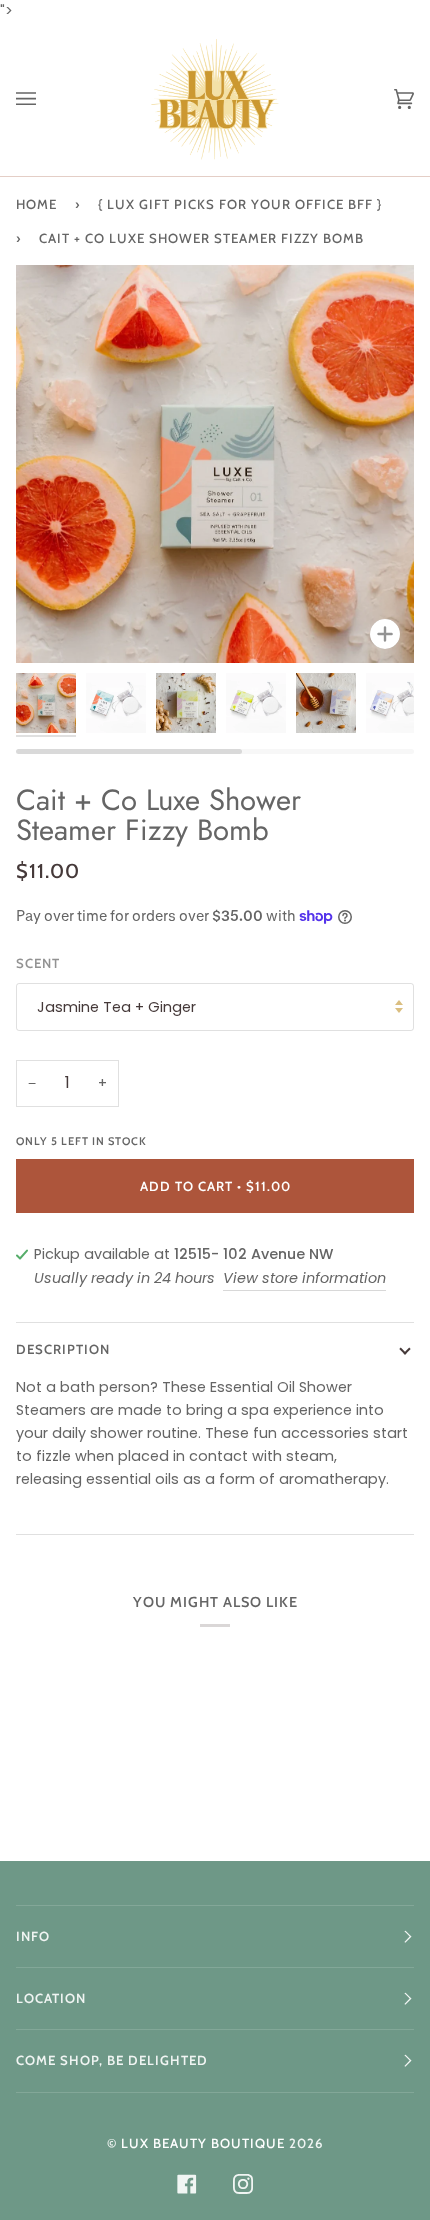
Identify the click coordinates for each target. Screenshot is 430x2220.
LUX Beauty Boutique (203, 2143)
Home (36, 204)
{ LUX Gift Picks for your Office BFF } (240, 204)
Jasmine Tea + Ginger (116, 1007)
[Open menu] (46, 99)
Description (63, 1349)
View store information (304, 1278)
